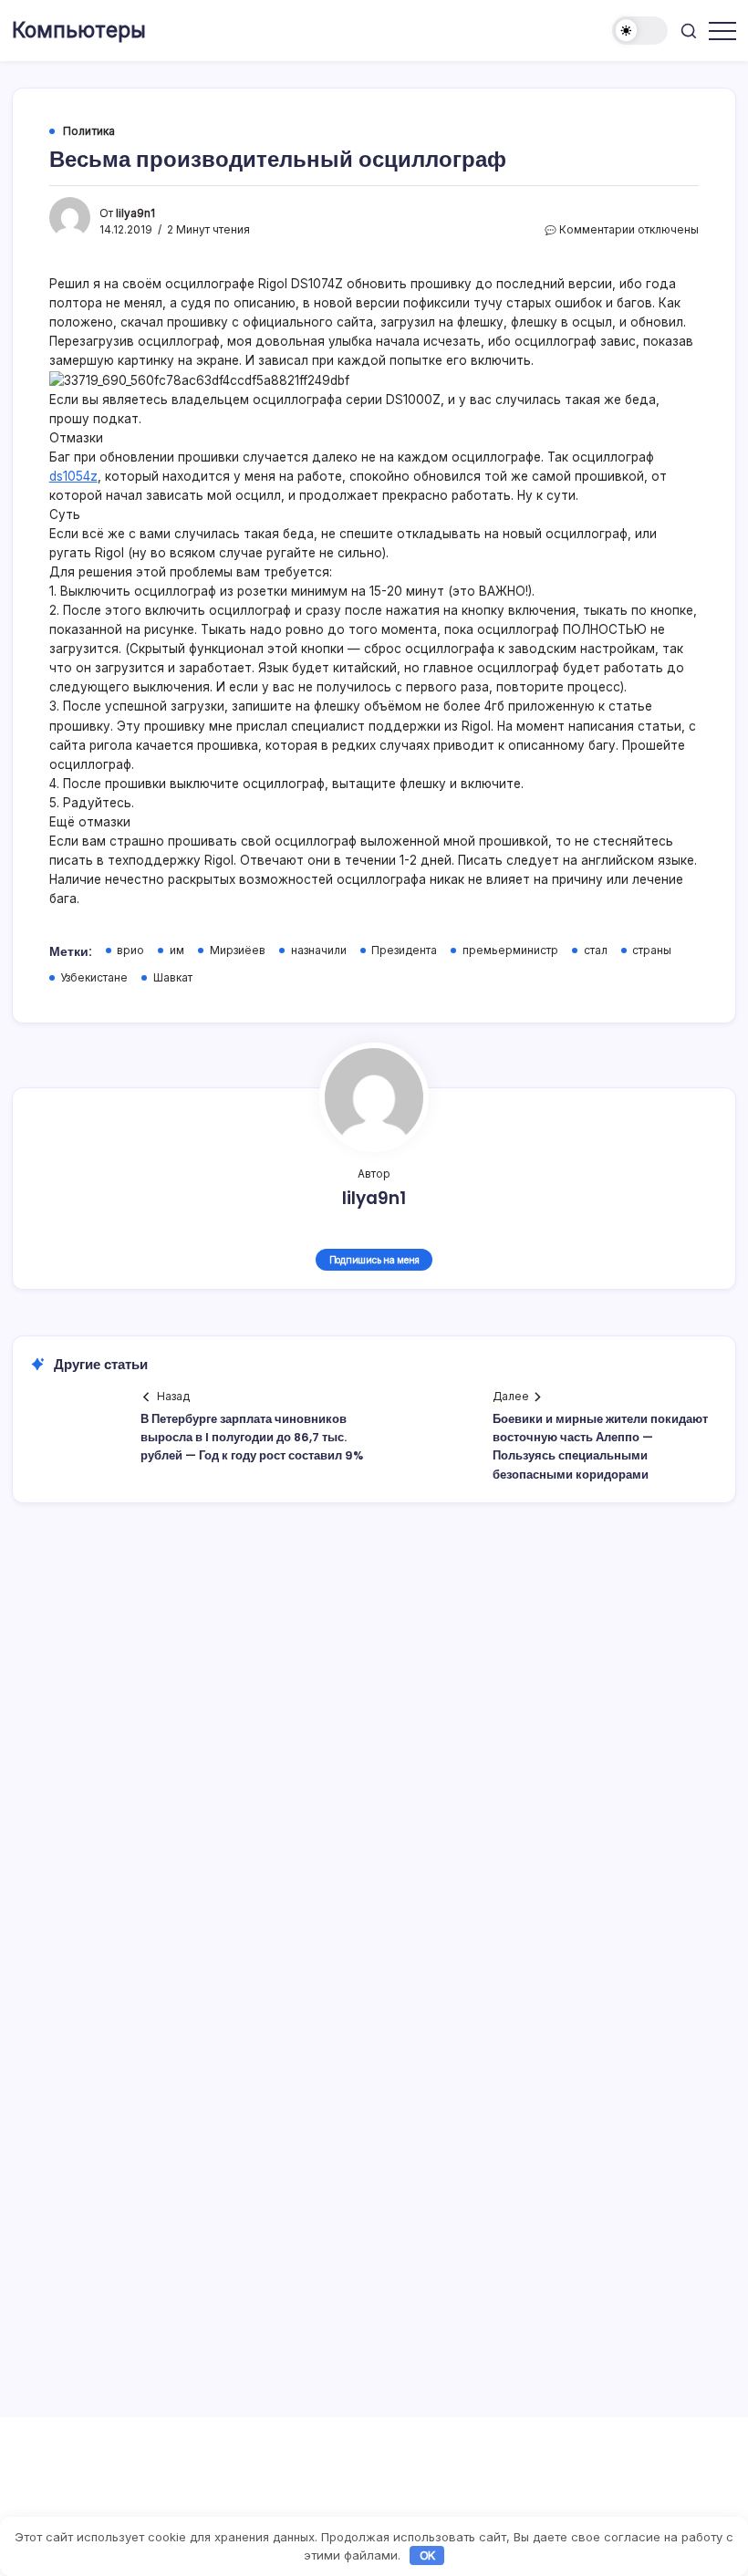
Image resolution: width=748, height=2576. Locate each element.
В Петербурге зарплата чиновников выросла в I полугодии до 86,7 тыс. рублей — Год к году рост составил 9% (252, 1438)
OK (428, 2555)
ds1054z (73, 476)
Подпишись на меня (374, 1260)
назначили (319, 950)
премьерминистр (510, 950)
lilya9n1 (135, 213)
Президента (404, 950)
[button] (640, 31)
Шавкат (173, 978)
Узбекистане (94, 978)
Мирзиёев (238, 950)
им (177, 950)
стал (596, 950)
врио (130, 950)
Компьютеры (79, 30)
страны (652, 950)
